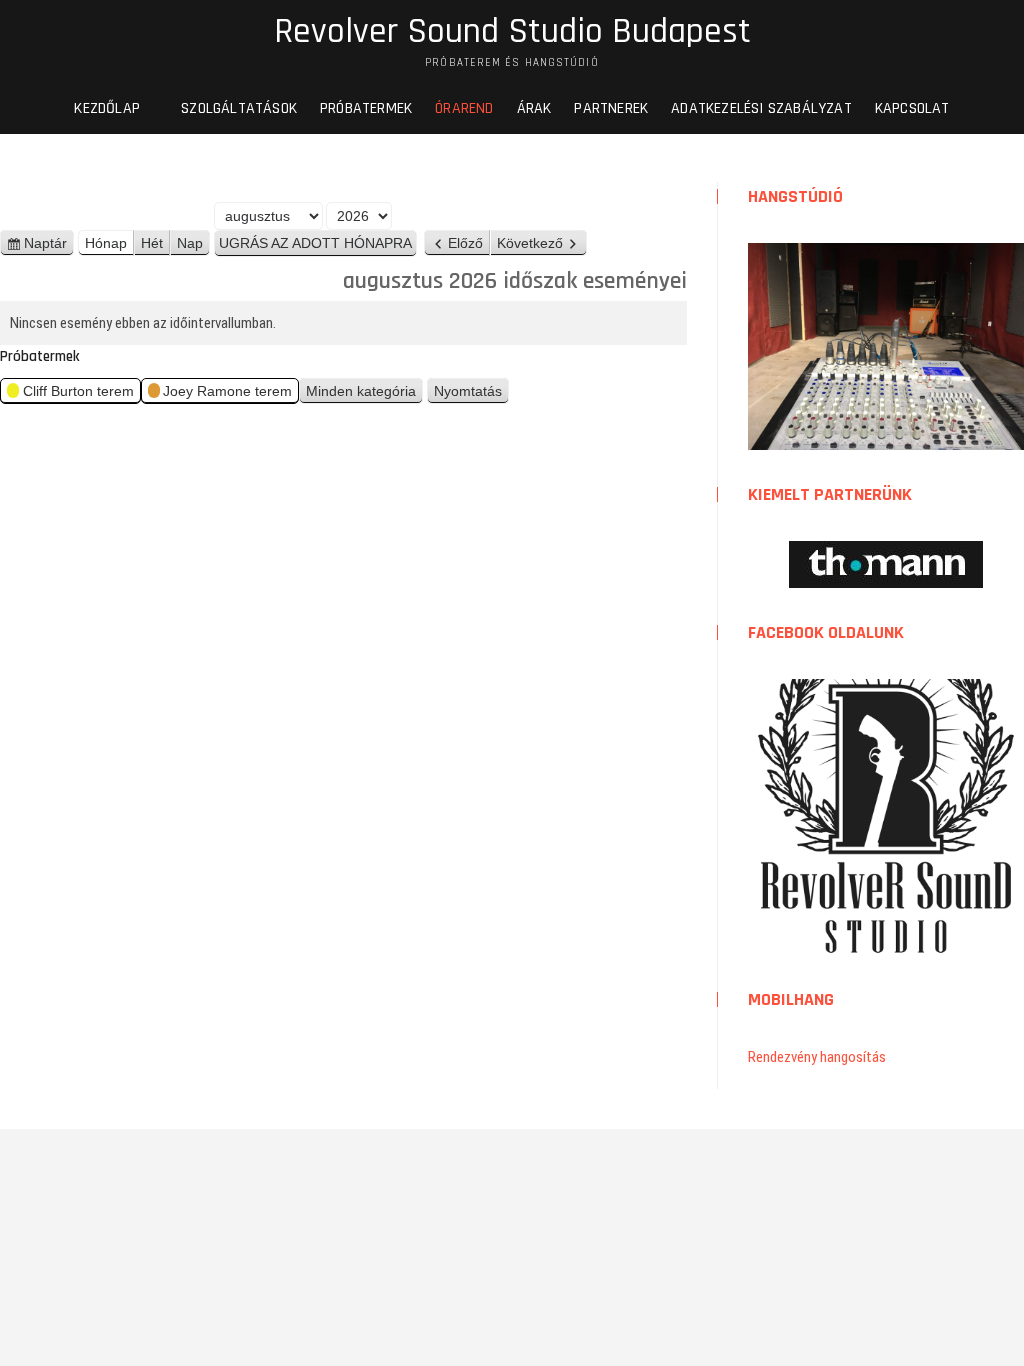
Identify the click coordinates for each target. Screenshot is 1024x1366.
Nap (190, 243)
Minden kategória (361, 391)
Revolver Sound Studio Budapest (512, 32)
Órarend (464, 108)
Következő (530, 243)
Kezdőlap (107, 108)
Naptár (49, 245)
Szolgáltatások (239, 108)
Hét (152, 243)
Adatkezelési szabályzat (761, 108)
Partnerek (611, 108)
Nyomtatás (471, 393)
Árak (534, 108)
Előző (465, 243)
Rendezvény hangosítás (817, 1057)
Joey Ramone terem (227, 391)
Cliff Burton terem (78, 391)
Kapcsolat (912, 108)
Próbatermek (366, 108)
